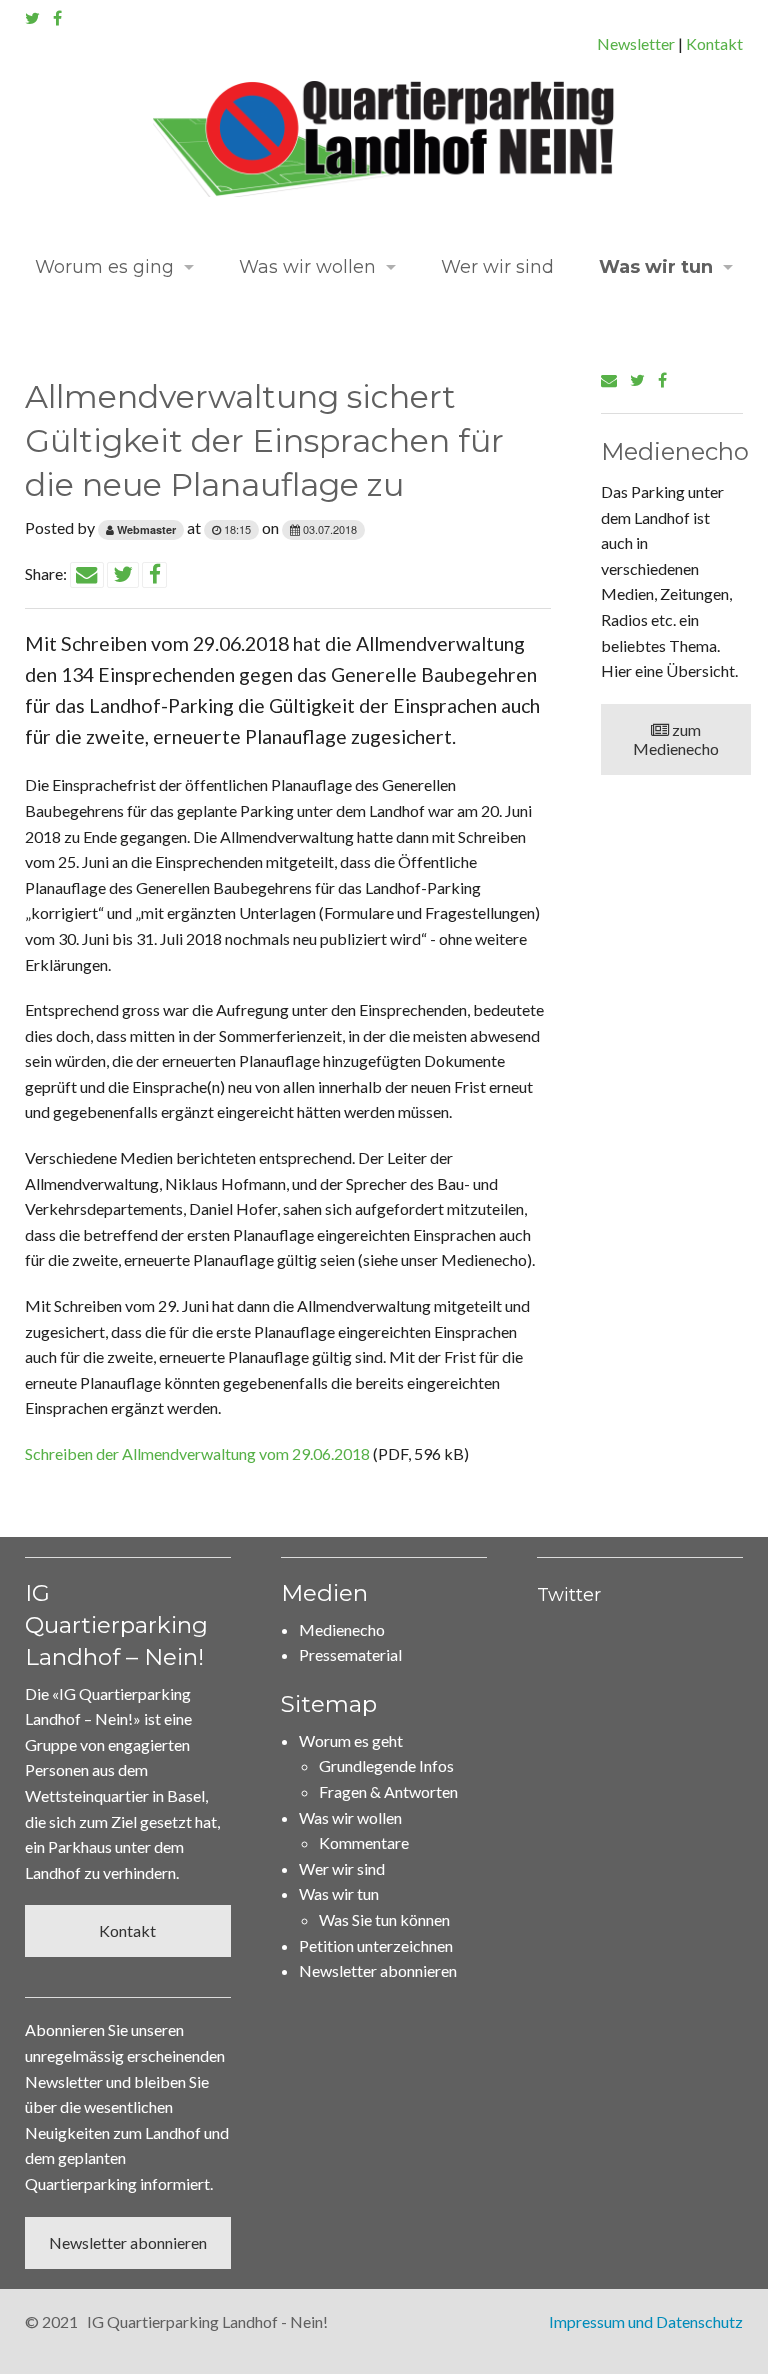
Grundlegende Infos (386, 1765)
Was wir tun (656, 267)
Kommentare (364, 1842)
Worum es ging (104, 267)
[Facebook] (57, 17)
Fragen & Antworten (388, 1791)
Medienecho (342, 1629)
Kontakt (714, 43)
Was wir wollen (307, 267)
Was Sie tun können (384, 1919)
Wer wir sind (497, 267)
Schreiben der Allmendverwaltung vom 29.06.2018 (197, 1453)
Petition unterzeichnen (376, 1945)
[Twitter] (32, 17)
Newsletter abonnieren (128, 2242)
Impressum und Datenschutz (646, 2321)
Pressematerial (350, 1654)
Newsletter (636, 43)
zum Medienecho (676, 739)
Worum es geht (351, 1740)
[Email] (609, 379)
